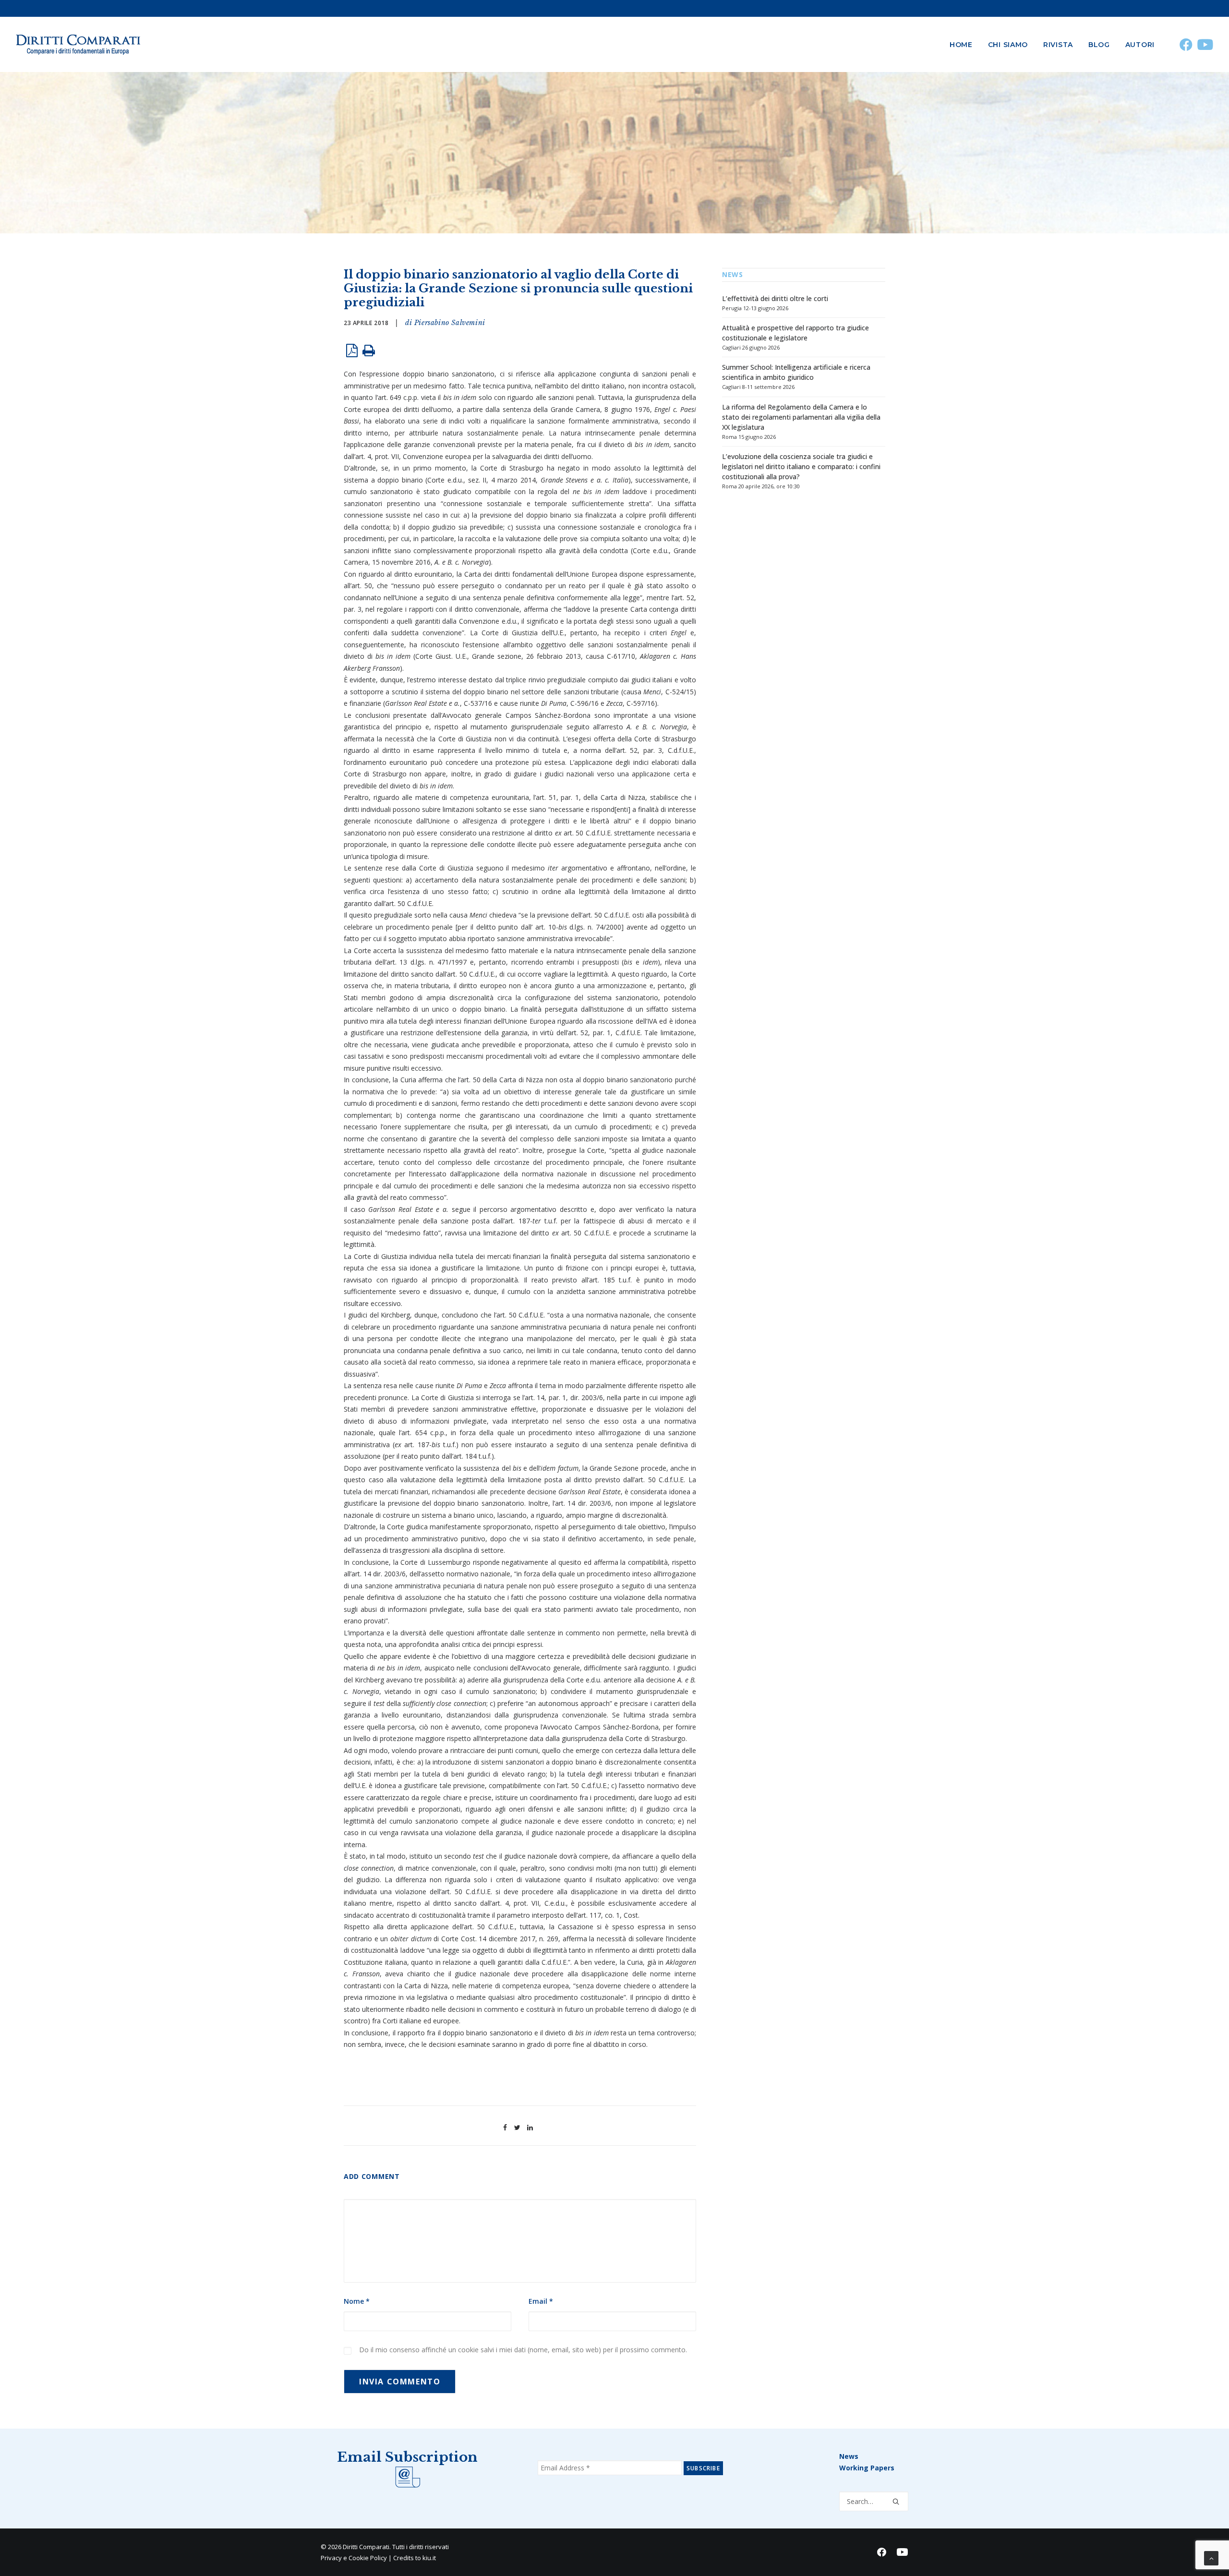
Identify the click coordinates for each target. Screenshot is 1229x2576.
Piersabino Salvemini (450, 323)
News (849, 2456)
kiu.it (429, 2558)
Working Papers (867, 2468)
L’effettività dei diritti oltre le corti (775, 298)
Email (541, 2301)
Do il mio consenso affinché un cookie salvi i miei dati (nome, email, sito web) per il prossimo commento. (523, 2350)
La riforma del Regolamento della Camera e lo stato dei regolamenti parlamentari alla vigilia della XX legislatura (801, 417)
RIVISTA (1058, 45)
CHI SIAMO (1008, 45)
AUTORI (1140, 45)
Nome (357, 2301)
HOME (961, 45)
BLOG (1099, 45)
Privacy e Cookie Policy (354, 2558)
